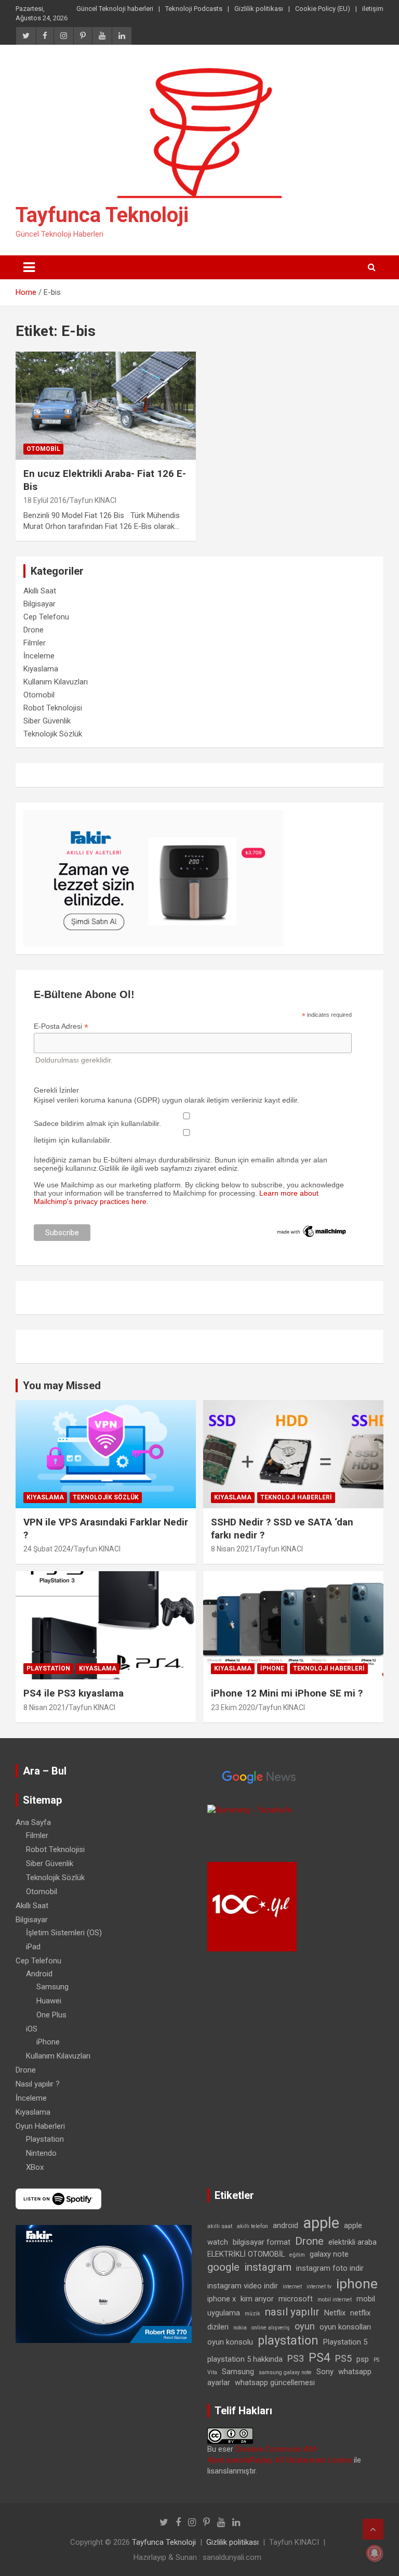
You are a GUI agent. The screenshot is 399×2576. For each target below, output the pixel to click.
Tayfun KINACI (93, 500)
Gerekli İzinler (56, 1090)
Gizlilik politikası (259, 9)
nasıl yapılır (292, 2312)
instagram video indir (243, 2286)
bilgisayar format (262, 2242)
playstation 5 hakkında (245, 2359)
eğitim (297, 2255)
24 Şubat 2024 (47, 1549)
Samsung (52, 1987)
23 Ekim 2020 (233, 1707)
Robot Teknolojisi (53, 708)
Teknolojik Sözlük (53, 734)
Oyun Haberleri (40, 2126)
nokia (240, 2328)
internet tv (319, 2287)
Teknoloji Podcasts (194, 9)
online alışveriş (271, 2328)
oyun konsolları (345, 2327)
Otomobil (43, 449)
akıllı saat (220, 2226)
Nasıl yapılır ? (38, 2084)
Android (39, 1974)
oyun (305, 2326)
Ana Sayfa (33, 1822)
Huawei (49, 2001)
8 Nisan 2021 (232, 1549)
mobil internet (335, 2300)
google (223, 2267)
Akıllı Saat (40, 591)
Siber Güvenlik (47, 721)
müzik (252, 2314)
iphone (357, 2284)
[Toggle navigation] (29, 267)
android (285, 2225)
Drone (34, 630)
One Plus (51, 2015)
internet (292, 2287)
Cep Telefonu (46, 617)
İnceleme (39, 656)
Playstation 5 (345, 2342)
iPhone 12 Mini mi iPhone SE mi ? (287, 1693)
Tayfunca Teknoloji (102, 215)
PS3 (296, 2358)
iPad (33, 1947)
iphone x (222, 2299)
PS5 (343, 2358)
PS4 (320, 2358)
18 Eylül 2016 (45, 500)
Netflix (335, 2313)
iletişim (373, 9)
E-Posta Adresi (61, 1026)
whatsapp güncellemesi (275, 2383)
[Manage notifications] (375, 2553)
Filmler (35, 643)
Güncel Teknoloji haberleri (115, 9)
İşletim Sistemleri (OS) (64, 1933)
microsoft (296, 2299)
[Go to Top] (373, 2529)
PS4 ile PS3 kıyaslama (74, 1693)
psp (363, 2359)
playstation (288, 2341)
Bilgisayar (39, 604)
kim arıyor (257, 2299)
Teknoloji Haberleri (296, 1497)
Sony (325, 2372)
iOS (32, 2029)
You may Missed (62, 1386)
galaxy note (329, 2254)
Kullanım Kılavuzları (56, 682)
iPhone (272, 1668)
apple (321, 2223)
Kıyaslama (41, 669)
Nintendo (41, 2153)
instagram (268, 2267)
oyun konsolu (230, 2342)
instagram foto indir (330, 2268)
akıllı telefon (252, 2226)
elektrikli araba (353, 2242)
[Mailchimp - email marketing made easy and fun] (312, 1228)
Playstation (48, 1668)
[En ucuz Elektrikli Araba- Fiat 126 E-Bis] (106, 405)
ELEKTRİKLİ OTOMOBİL (246, 2254)
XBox (35, 2167)
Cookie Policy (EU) (323, 9)
